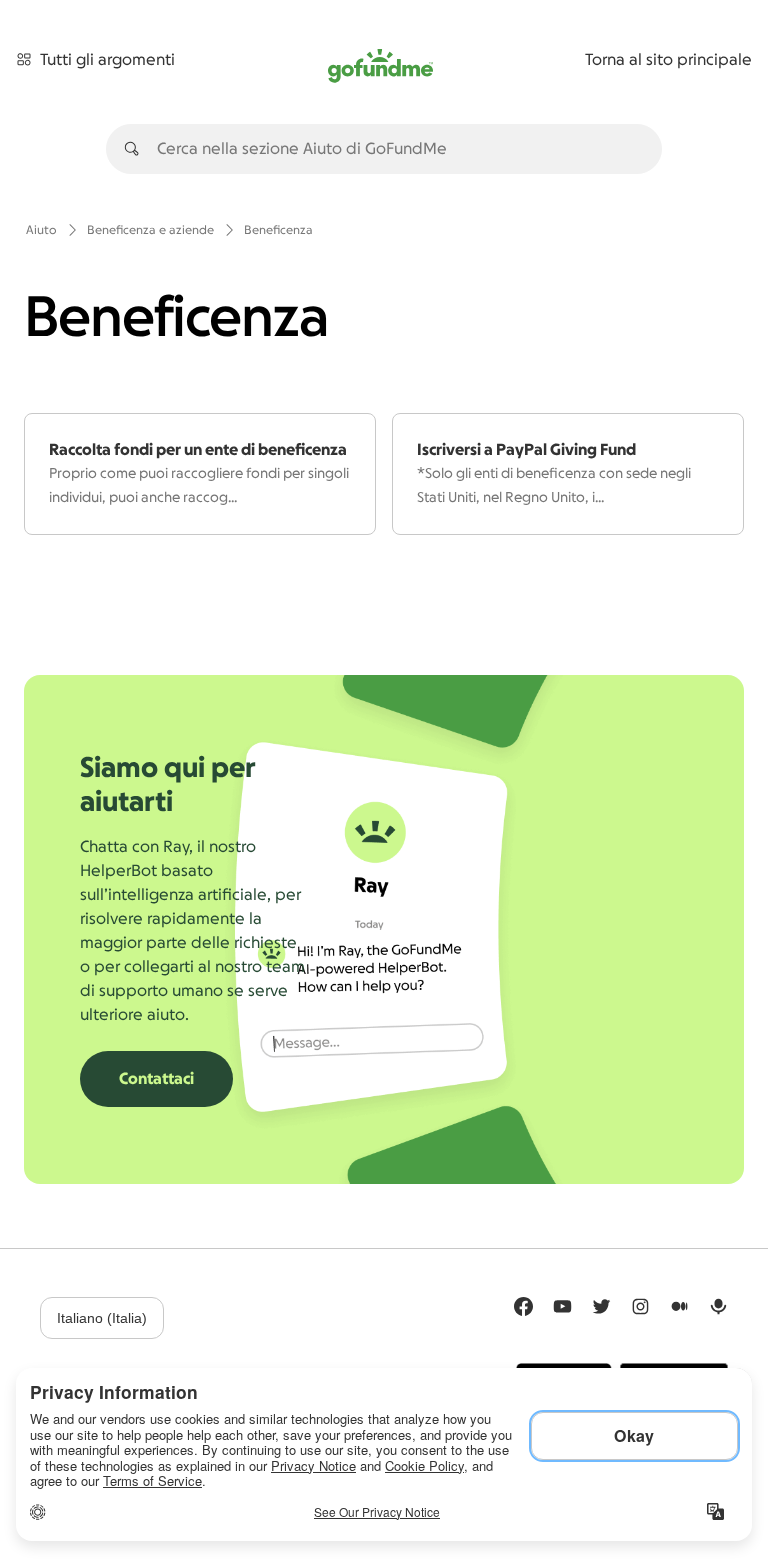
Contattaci (156, 1079)
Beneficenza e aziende (150, 230)
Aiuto (41, 230)
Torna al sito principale (668, 60)
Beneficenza (278, 230)
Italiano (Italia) (102, 1318)
